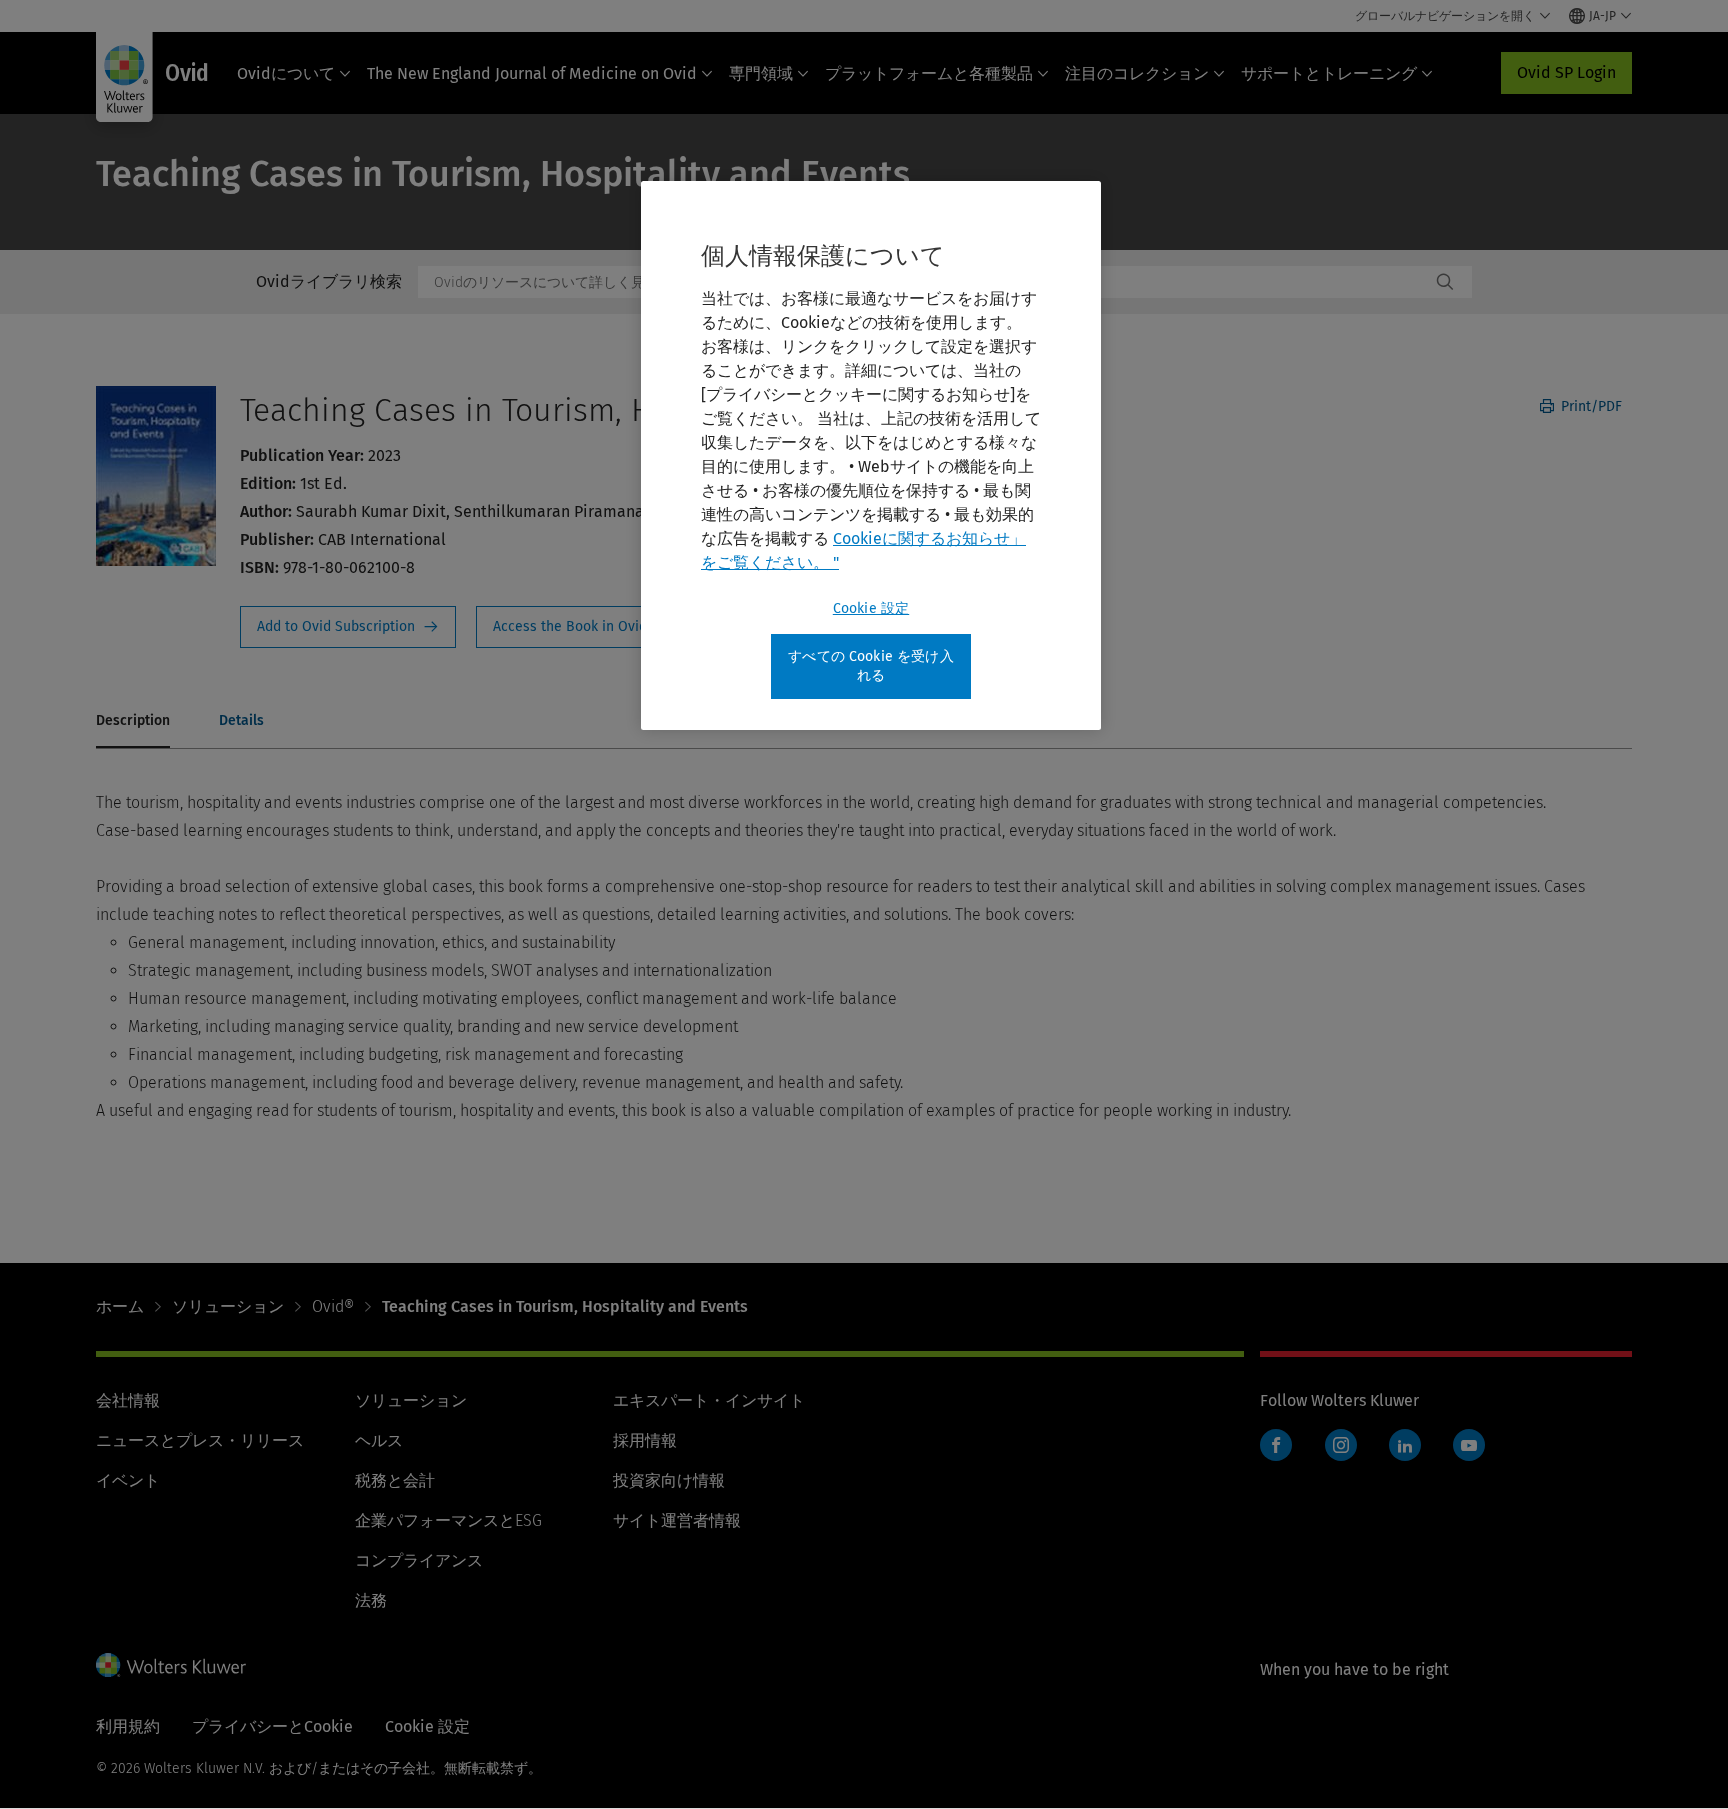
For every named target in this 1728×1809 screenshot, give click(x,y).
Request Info (348, 627)
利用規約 (128, 1726)
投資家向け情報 (669, 1480)
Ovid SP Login (1566, 72)
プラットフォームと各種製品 (929, 73)
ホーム (120, 1306)
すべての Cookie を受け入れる (871, 666)
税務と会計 (395, 1480)
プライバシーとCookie (272, 1726)
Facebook (1276, 1445)
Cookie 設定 (871, 608)
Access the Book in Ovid (582, 627)
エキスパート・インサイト (709, 1400)
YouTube (1469, 1445)
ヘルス (379, 1440)
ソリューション (228, 1306)
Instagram (1341, 1445)
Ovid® (333, 1306)
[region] (871, 455)
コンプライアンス (419, 1560)
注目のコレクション (1137, 73)
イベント (128, 1480)
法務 (371, 1600)
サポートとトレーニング (1329, 73)
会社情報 (128, 1400)
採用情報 (645, 1440)
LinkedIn (1405, 1445)
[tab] (133, 722)
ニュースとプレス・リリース (200, 1440)
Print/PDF (1589, 406)
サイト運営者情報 (677, 1520)
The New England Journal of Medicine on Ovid (532, 73)
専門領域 (761, 73)
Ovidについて (286, 73)
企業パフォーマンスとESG (448, 1520)
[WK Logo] (171, 1665)
